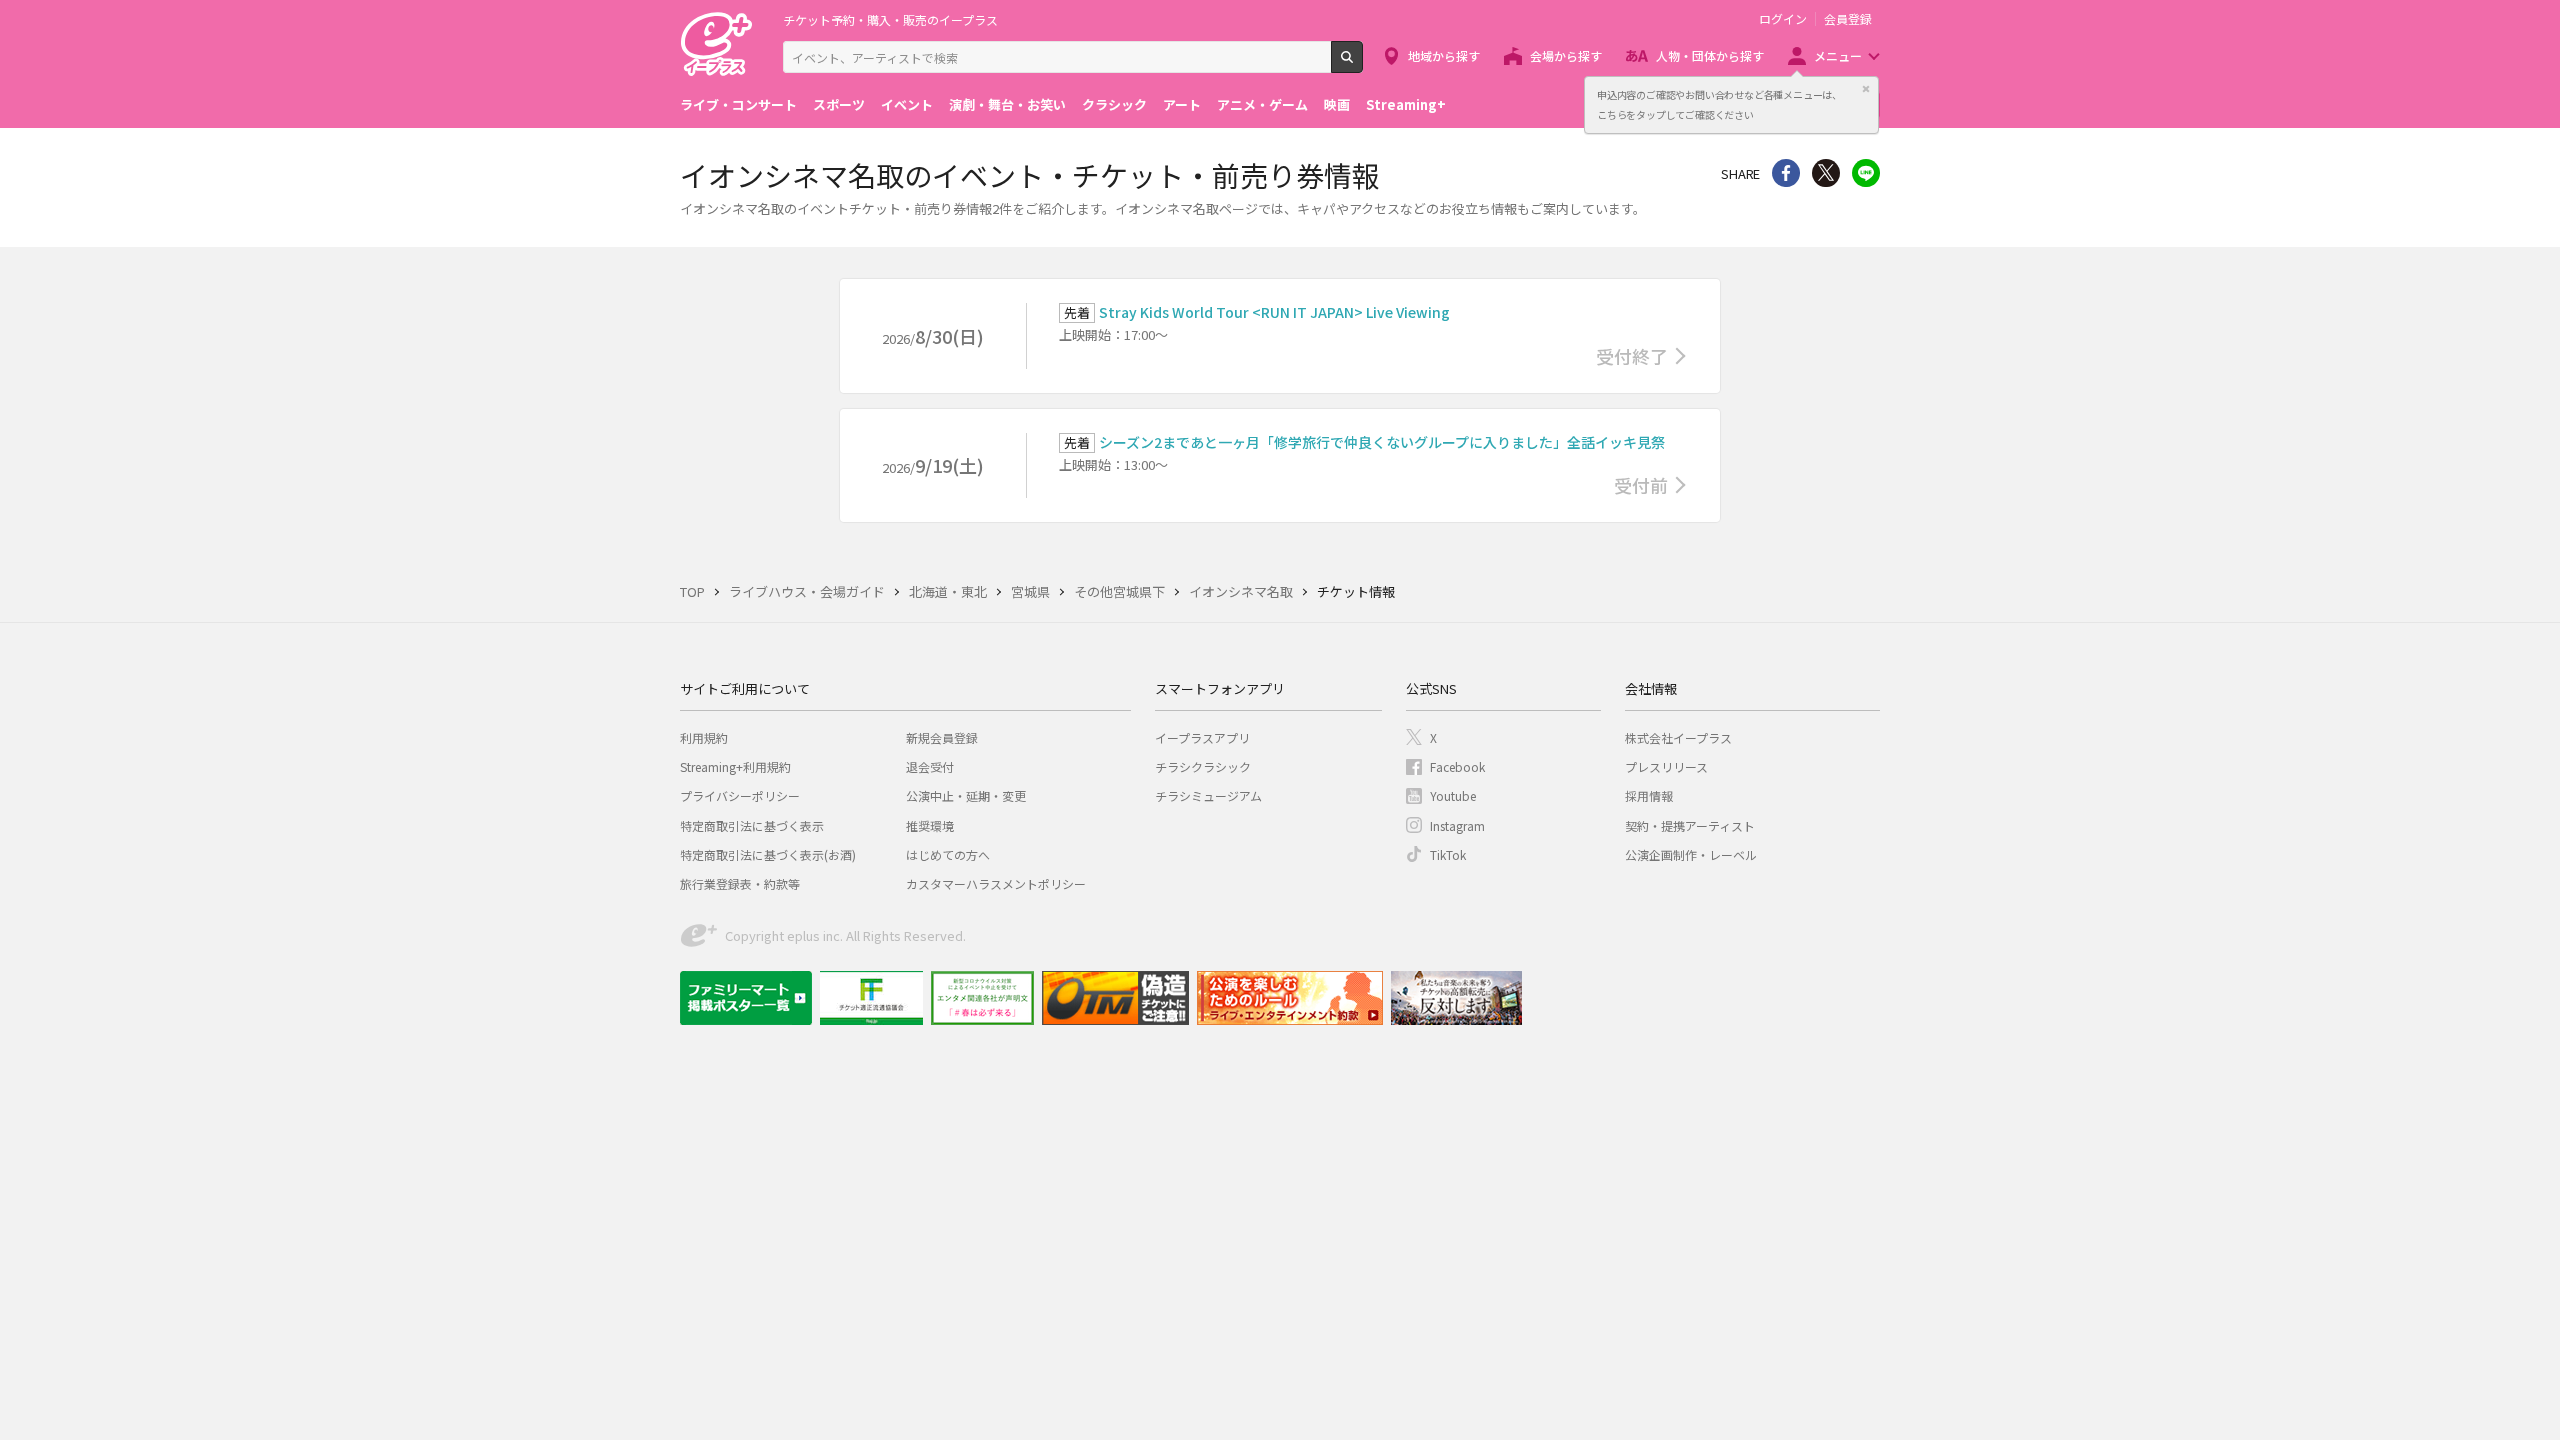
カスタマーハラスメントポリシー (996, 883)
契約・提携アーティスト (1690, 825)
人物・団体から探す (1710, 55)
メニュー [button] (1838, 55)
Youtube (1453, 795)
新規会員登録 (942, 737)
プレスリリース (1666, 766)
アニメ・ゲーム (1262, 104)
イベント (907, 104)
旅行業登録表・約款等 (740, 883)
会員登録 (1848, 19)
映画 (1337, 104)
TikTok (1448, 854)
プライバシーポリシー (740, 795)
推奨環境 (930, 825)
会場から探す (1566, 55)
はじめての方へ (948, 854)
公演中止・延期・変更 (966, 795)
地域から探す (1444, 55)
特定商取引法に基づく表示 (752, 825)
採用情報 (1649, 795)
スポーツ (839, 104)
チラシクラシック (1203, 766)
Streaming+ (1406, 104)
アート (1182, 104)
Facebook (1457, 766)
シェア (1786, 173)
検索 (1362, 65)
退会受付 (930, 766)
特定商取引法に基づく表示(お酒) (768, 854)
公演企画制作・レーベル (1691, 854)
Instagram (1457, 825)
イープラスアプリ (1202, 737)
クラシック (1114, 104)
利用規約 (704, 737)
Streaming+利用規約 (735, 766)
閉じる (1866, 89)
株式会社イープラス (1678, 737)
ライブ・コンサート (738, 104)
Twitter (1826, 173)
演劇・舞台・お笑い (1007, 104)
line (1866, 173)
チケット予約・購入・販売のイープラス (890, 19)
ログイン (1783, 19)
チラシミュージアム (1208, 795)
